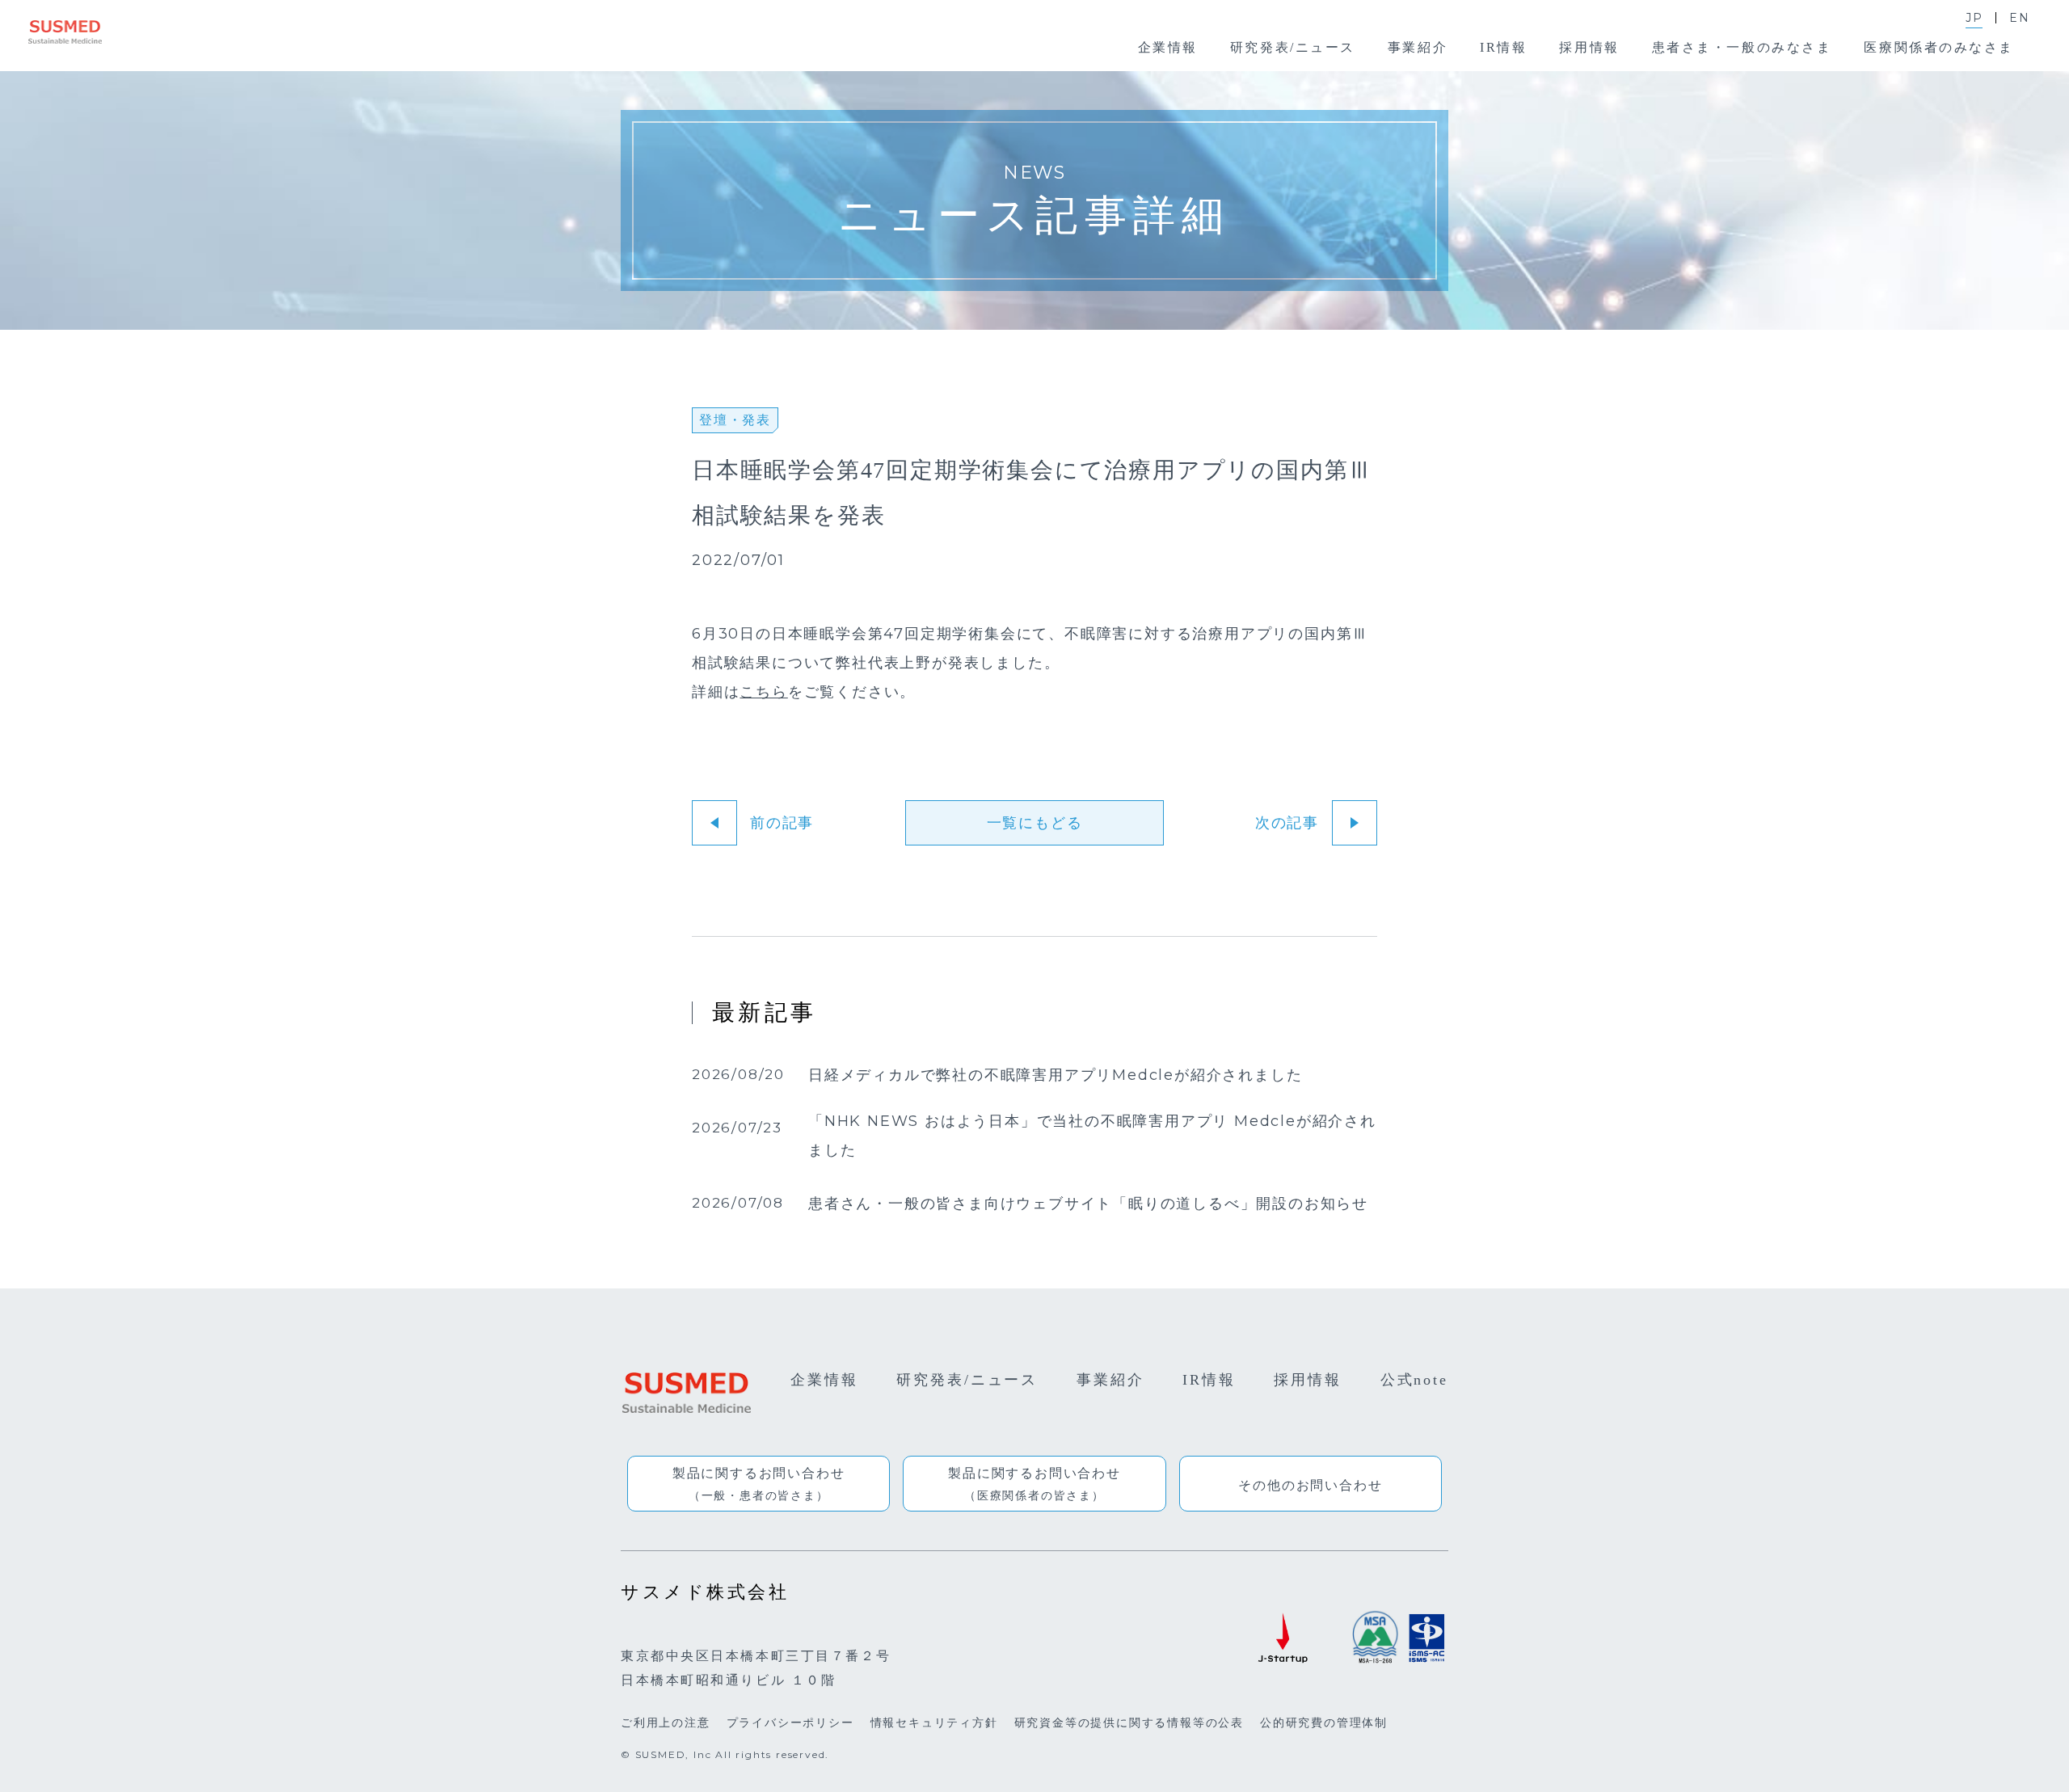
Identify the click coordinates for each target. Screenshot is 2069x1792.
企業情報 (824, 1380)
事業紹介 (1110, 1380)
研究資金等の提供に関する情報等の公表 (1129, 1722)
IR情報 (1209, 1380)
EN (2020, 18)
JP (1974, 18)
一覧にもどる (1035, 823)
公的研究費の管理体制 (1324, 1722)
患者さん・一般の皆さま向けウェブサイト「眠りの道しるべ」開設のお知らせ (1088, 1204)
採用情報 (1308, 1380)
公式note (1414, 1380)
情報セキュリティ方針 (934, 1722)
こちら (763, 692)
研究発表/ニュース (967, 1380)
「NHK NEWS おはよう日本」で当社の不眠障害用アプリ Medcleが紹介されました (1092, 1136)
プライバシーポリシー (790, 1722)
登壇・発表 (735, 420)
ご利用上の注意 (666, 1722)
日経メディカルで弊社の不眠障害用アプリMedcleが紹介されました (1055, 1076)
